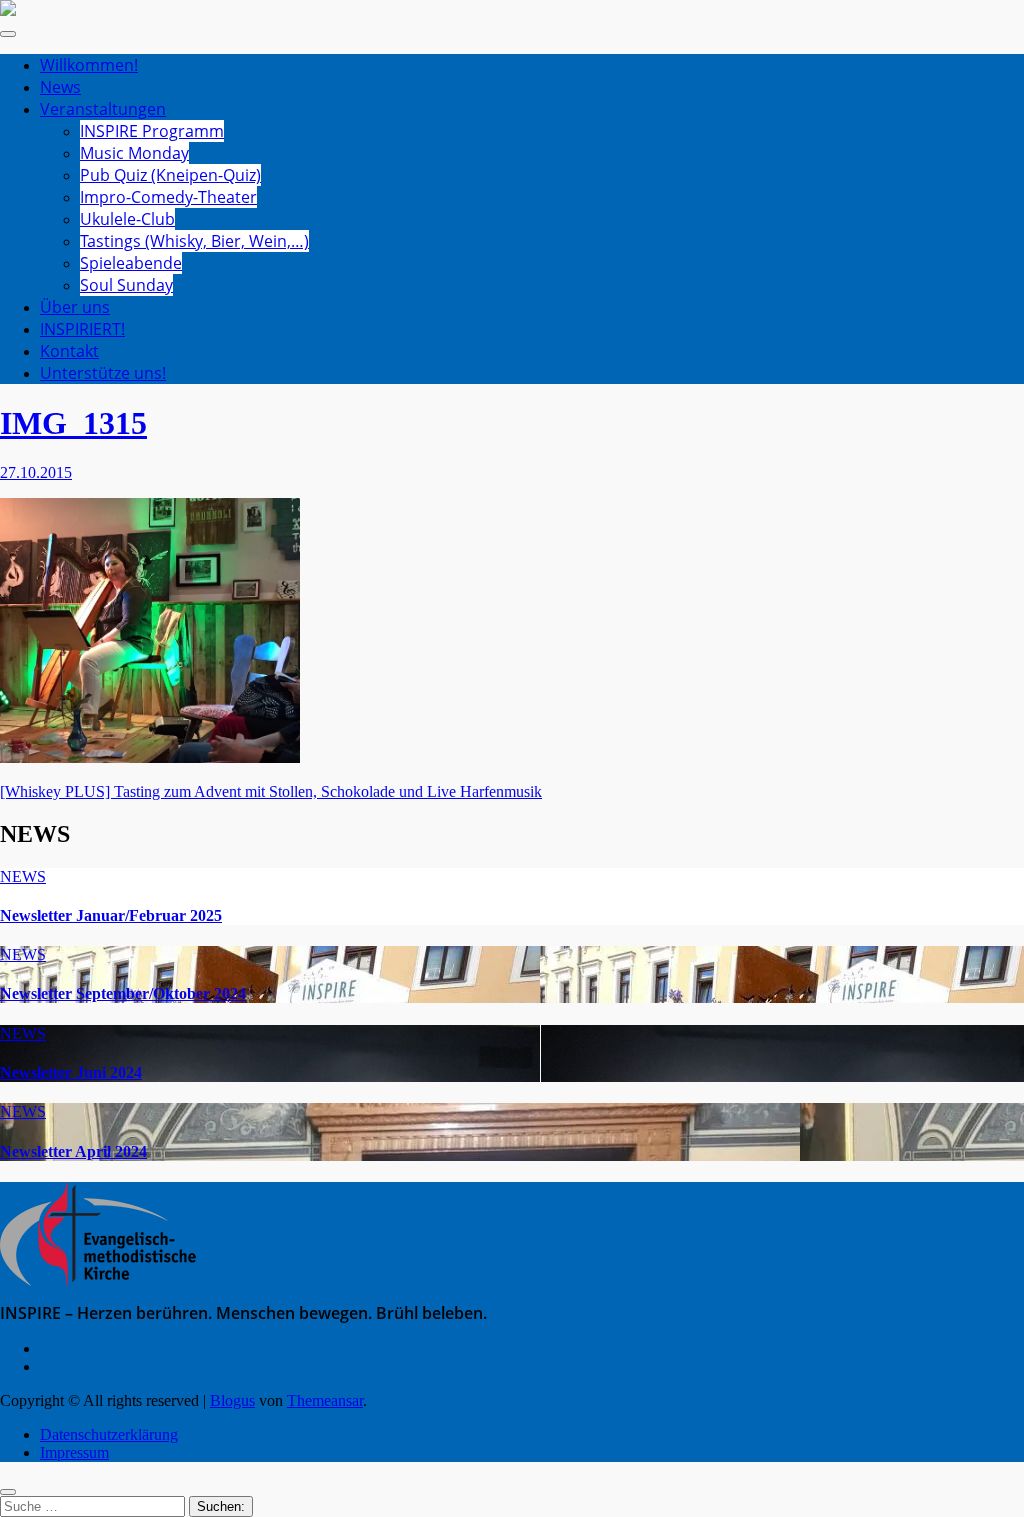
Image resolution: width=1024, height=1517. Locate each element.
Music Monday (134, 153)
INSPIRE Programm (152, 131)
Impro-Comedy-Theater (168, 197)
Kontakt (69, 351)
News (60, 87)
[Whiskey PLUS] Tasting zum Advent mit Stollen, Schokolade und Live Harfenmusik (271, 791)
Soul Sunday (126, 285)
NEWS (23, 876)
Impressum (74, 1452)
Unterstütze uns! (103, 373)
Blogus (232, 1400)
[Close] (8, 1492)
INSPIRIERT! (82, 329)
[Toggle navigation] (8, 34)
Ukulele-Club (127, 219)
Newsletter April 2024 (73, 1151)
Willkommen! (89, 65)
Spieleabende (131, 263)
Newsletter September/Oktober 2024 (123, 993)
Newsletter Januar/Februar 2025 (111, 915)
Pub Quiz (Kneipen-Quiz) (170, 175)
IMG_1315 (73, 423)
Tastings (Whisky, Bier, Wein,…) (194, 241)
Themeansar (325, 1400)
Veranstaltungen (103, 109)
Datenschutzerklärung (109, 1434)
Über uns (75, 307)
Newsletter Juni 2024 (71, 1072)
